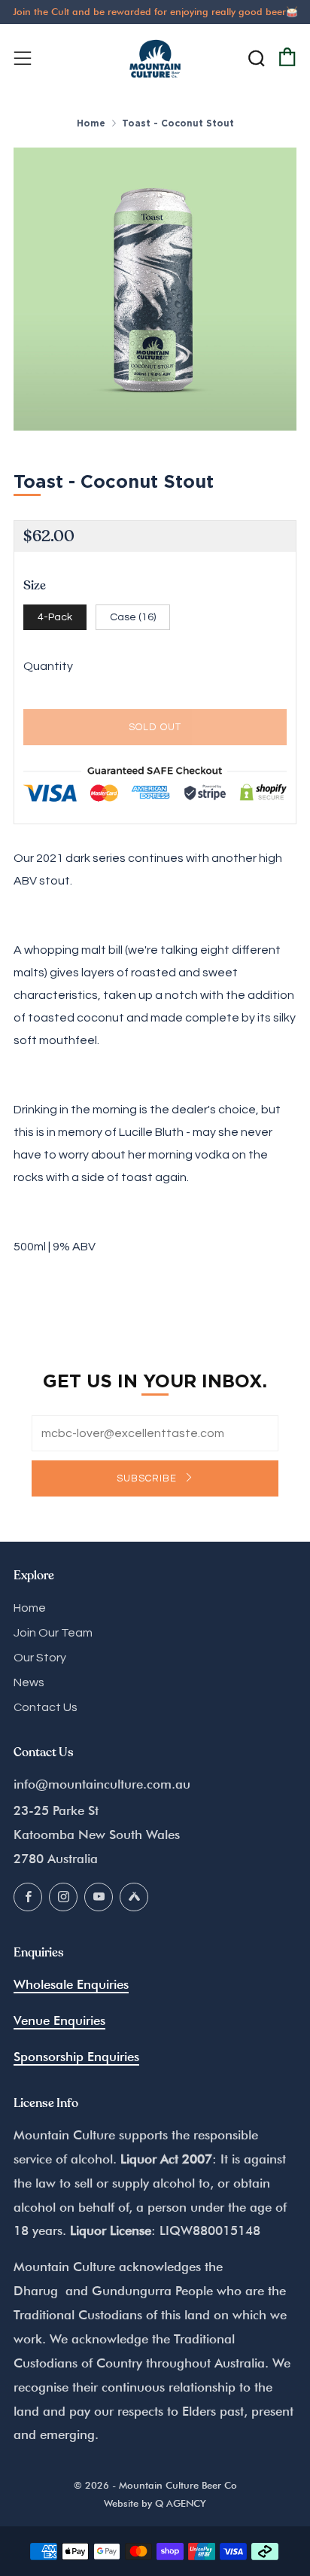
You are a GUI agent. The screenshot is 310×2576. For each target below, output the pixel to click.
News (29, 1682)
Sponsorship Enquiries (76, 2057)
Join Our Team (53, 1633)
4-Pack (55, 617)
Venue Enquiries (59, 2020)
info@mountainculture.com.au (102, 1784)
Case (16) (133, 617)
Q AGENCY (181, 2503)
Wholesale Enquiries (71, 1984)
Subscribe (148, 1478)
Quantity (48, 666)
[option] (155, 289)
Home (91, 123)
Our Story (40, 1658)
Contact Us (46, 1707)
